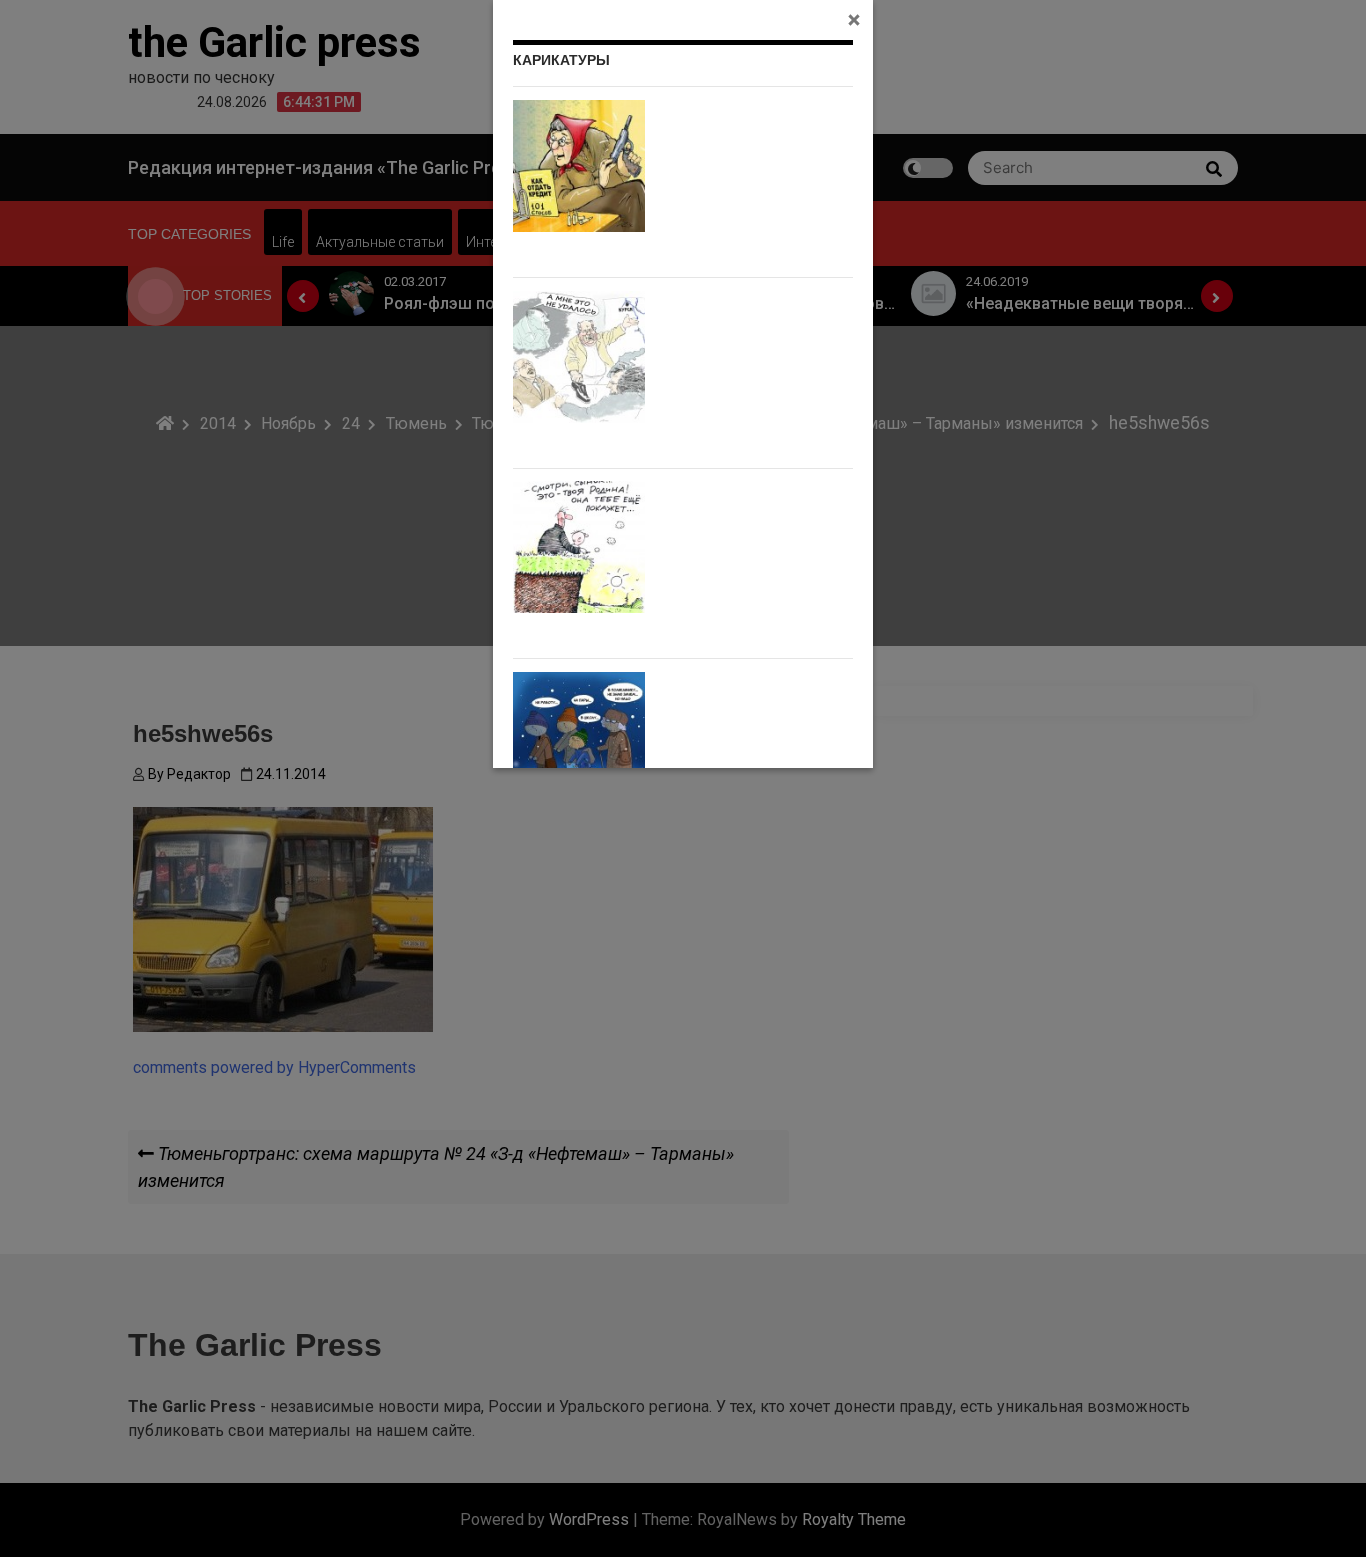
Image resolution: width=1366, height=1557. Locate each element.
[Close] (854, 19)
